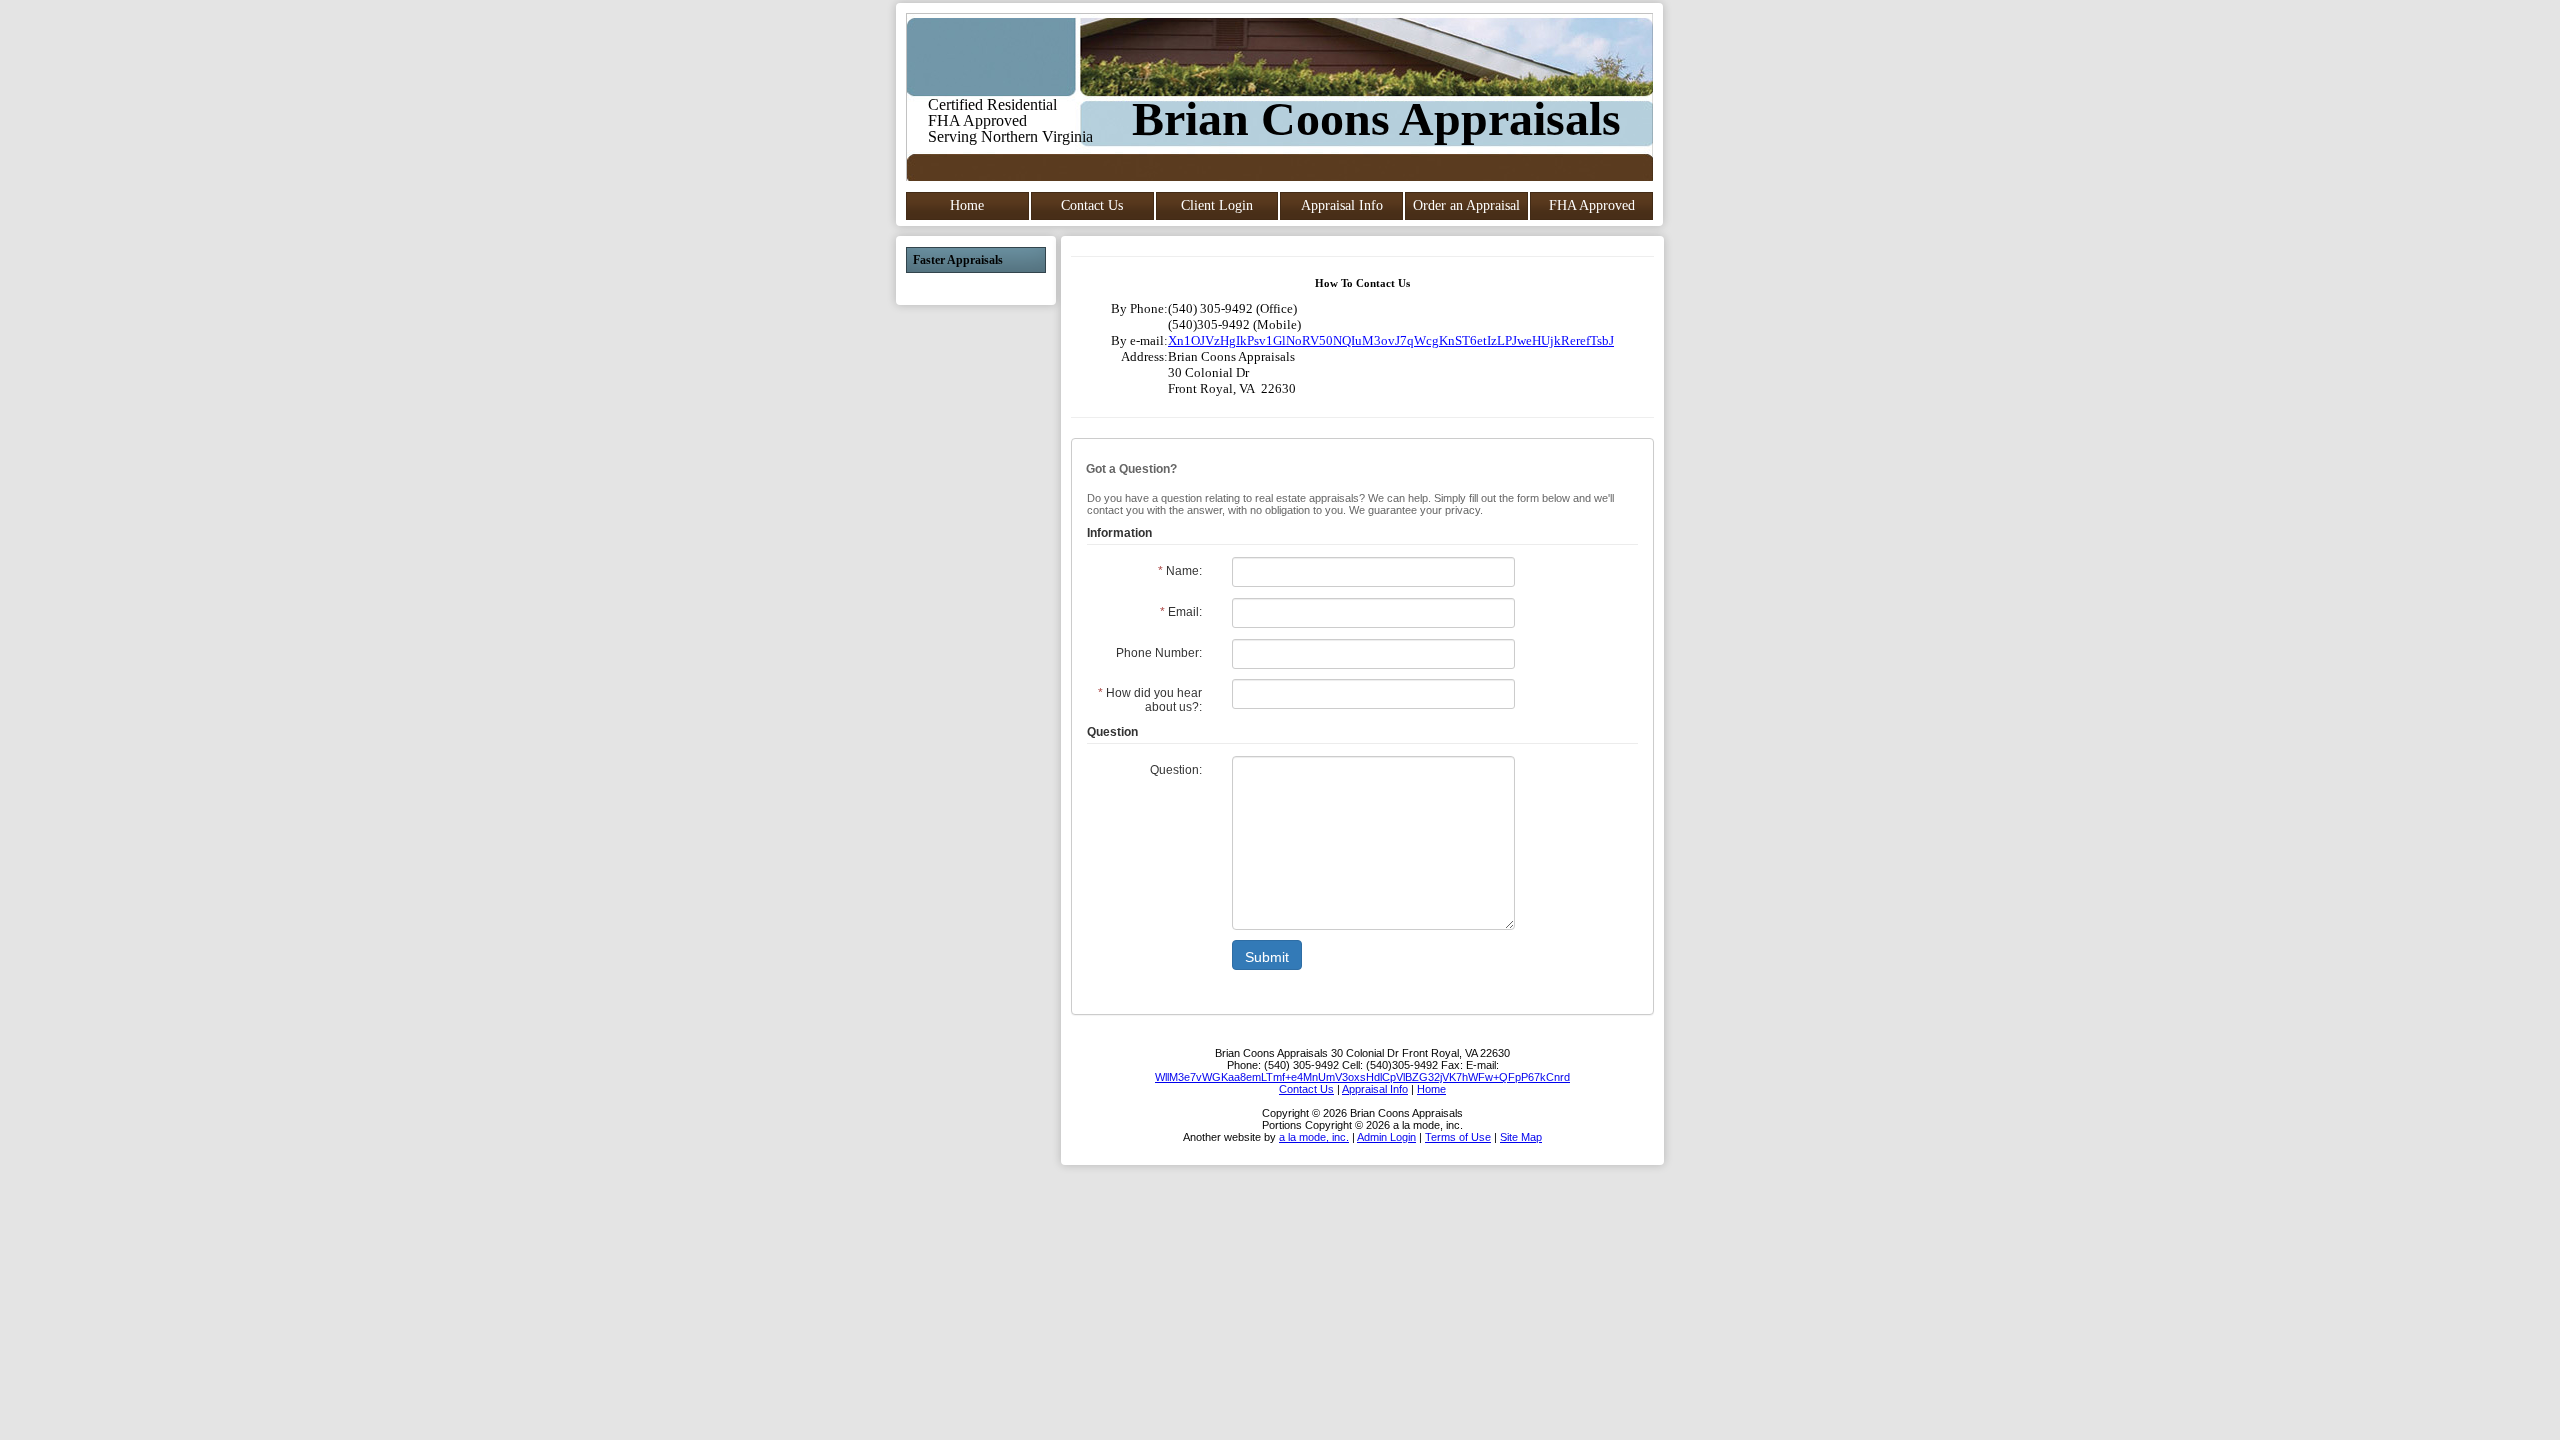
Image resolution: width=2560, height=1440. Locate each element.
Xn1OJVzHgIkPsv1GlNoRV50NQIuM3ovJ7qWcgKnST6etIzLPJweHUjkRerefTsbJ (1391, 340)
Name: (1180, 571)
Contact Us (1092, 205)
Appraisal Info (1342, 205)
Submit (1267, 957)
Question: (1176, 770)
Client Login (1217, 205)
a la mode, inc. (1314, 1137)
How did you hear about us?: (1150, 700)
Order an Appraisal (1466, 205)
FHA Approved (1592, 205)
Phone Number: (1159, 653)
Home (967, 205)
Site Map (1521, 1137)
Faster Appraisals (958, 260)
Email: (1181, 612)
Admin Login (1386, 1137)
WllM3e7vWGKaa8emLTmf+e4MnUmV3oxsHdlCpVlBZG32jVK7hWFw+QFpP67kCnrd (1362, 1077)
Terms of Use (1458, 1137)
